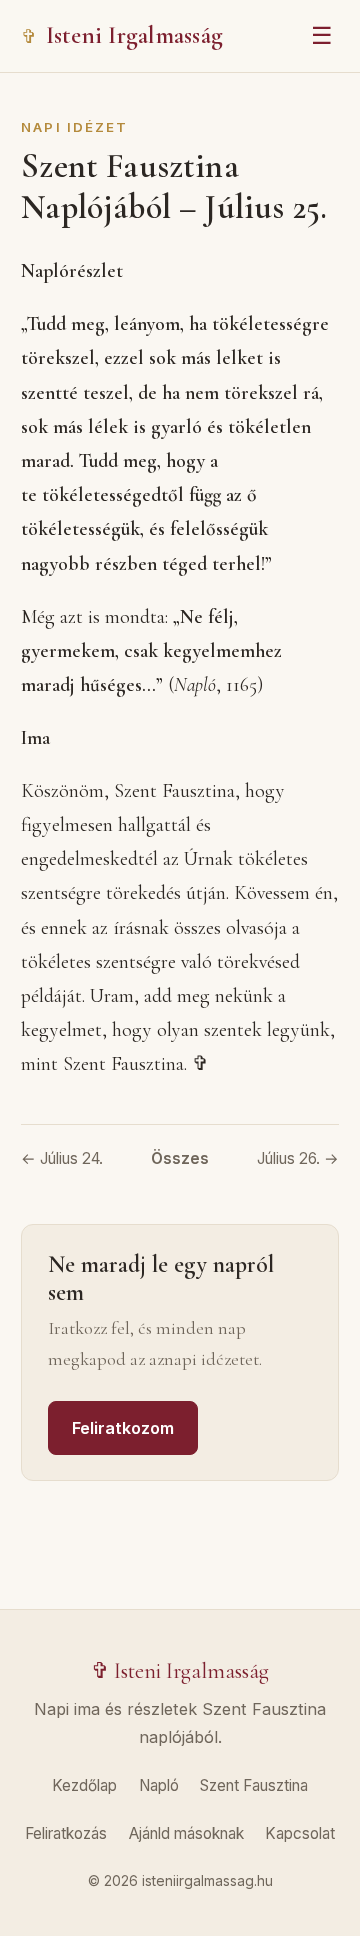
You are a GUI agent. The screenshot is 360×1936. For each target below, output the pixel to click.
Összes (180, 1158)
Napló (159, 1785)
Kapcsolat (300, 1833)
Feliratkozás (66, 1833)
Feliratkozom (123, 1428)
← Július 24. (62, 1158)
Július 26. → (298, 1158)
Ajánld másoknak (186, 1833)
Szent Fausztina (254, 1785)
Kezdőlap (84, 1785)
